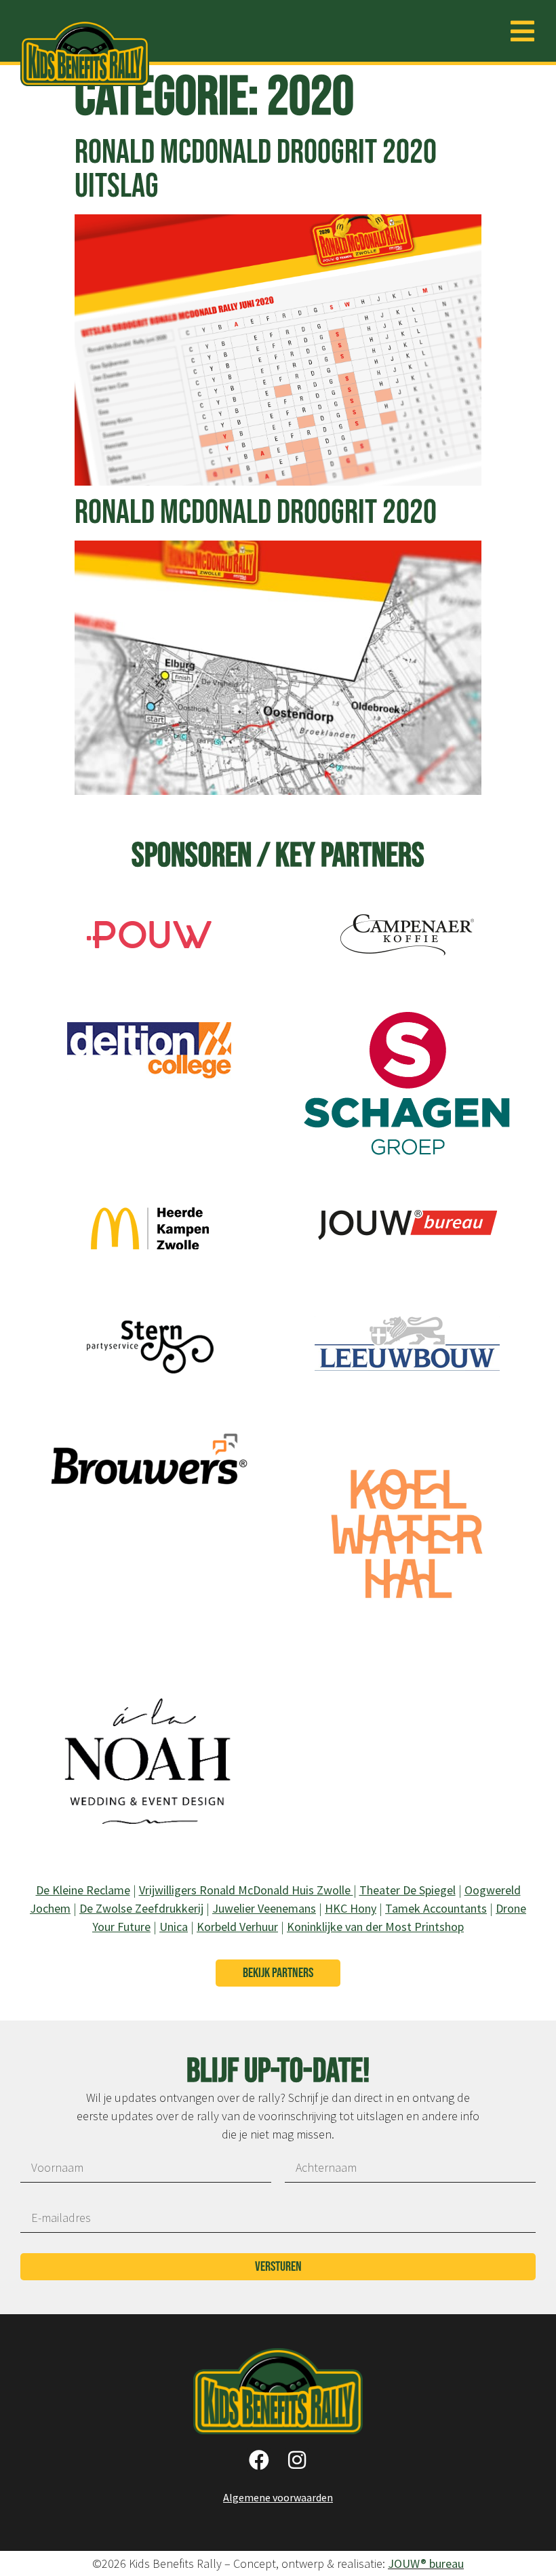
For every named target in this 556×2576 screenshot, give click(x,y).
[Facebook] (259, 2460)
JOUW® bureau (426, 2563)
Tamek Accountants (436, 1908)
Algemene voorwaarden (278, 2497)
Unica (174, 1927)
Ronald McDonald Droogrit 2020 (256, 513)
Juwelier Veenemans (264, 1908)
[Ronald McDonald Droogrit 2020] (149, 964)
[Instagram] (297, 2460)
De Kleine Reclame (83, 1890)
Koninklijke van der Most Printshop (375, 1927)
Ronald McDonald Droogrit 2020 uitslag (256, 170)
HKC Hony (351, 1908)
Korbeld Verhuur (237, 1927)
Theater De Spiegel (408, 1890)
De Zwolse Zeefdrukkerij (141, 1908)
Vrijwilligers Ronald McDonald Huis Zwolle (246, 1890)
